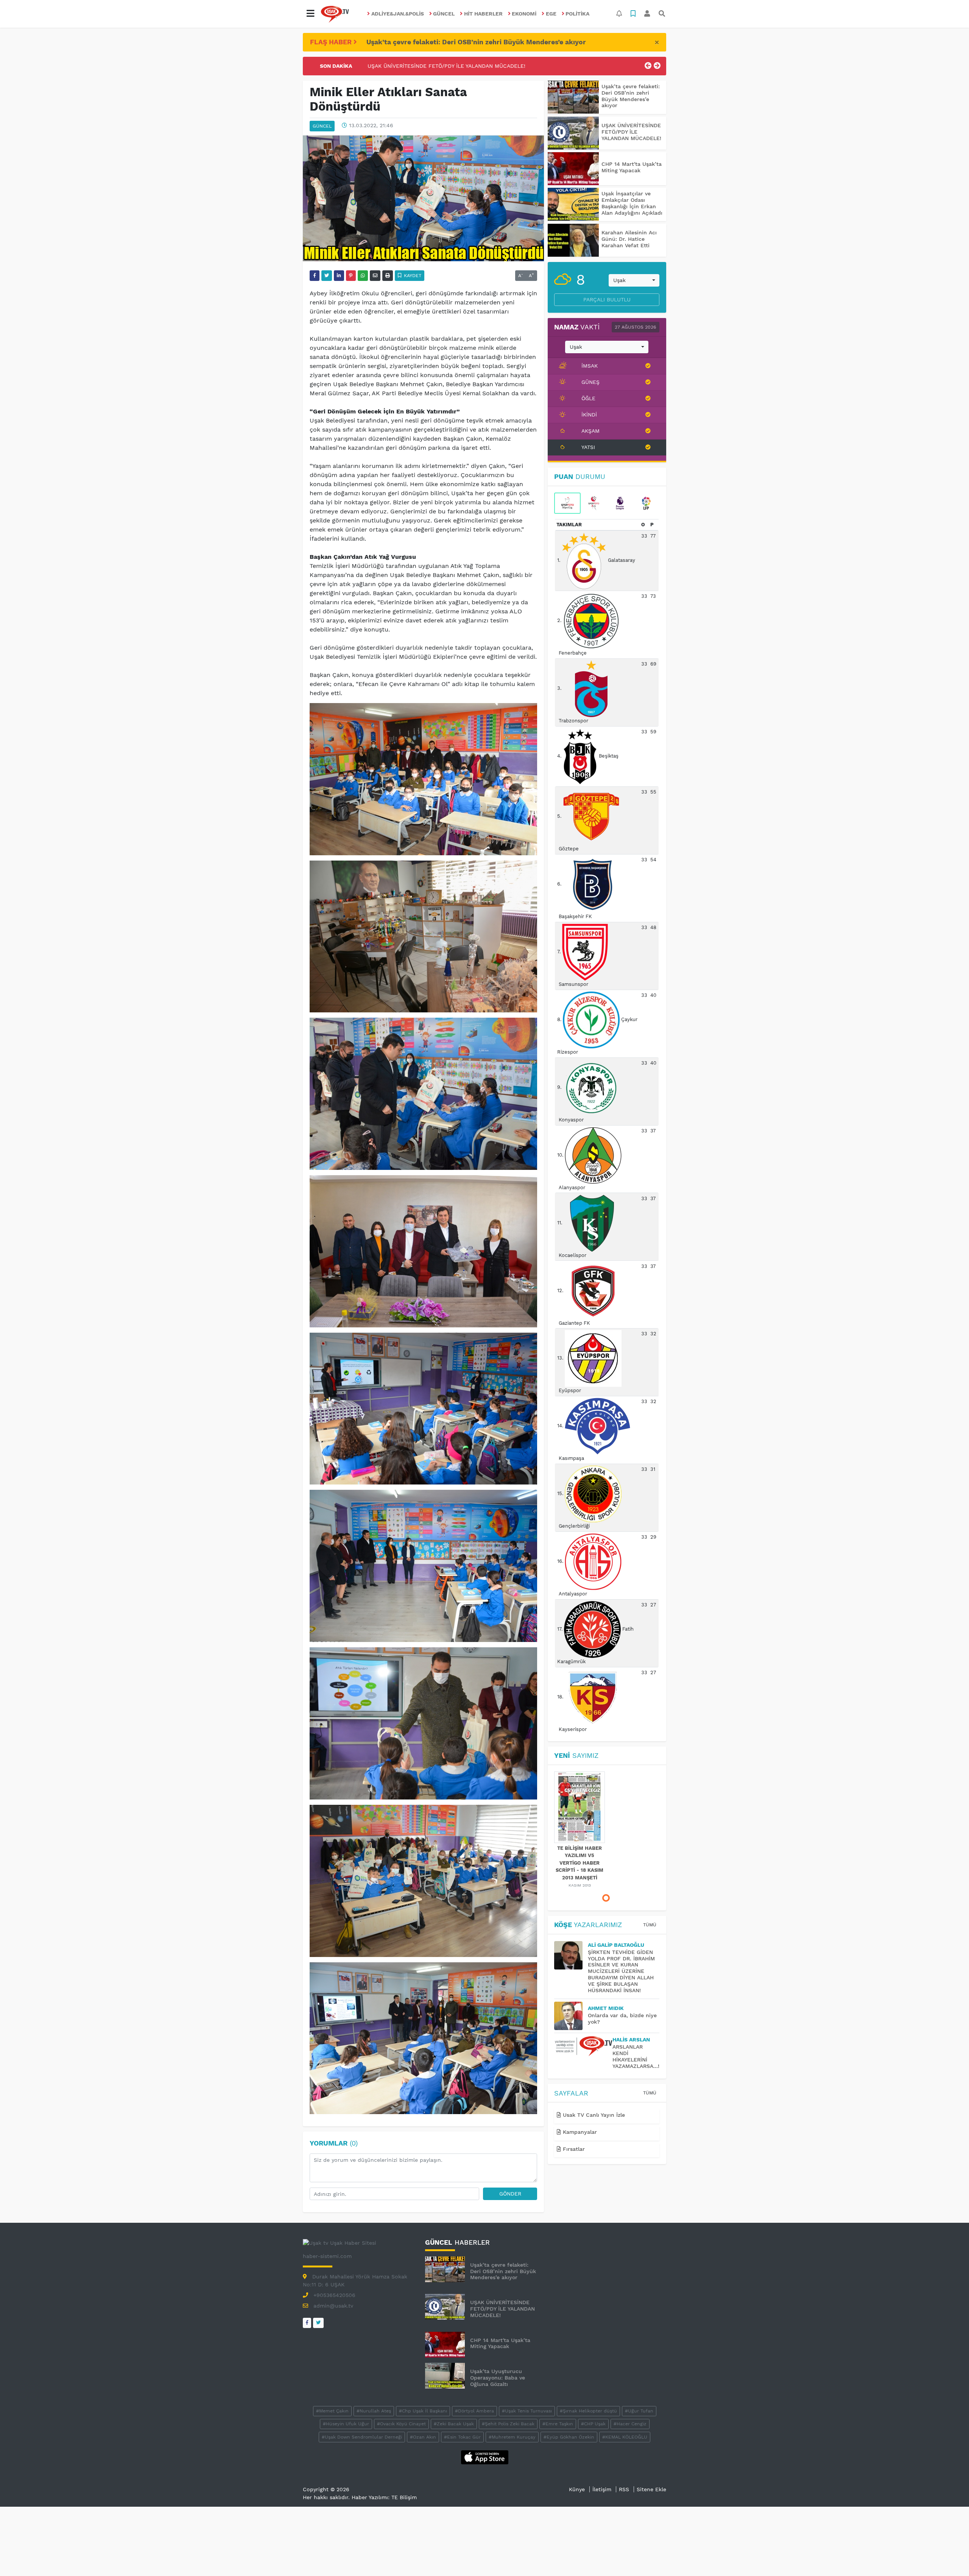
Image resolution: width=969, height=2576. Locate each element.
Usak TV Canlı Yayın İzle (593, 2115)
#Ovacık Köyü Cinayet (401, 2424)
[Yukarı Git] (949, 2557)
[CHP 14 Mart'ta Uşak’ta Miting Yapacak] (573, 169)
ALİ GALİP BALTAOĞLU (616, 1945)
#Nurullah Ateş (374, 2411)
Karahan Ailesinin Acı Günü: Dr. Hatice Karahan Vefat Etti (629, 239)
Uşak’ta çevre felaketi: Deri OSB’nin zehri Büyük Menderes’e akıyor (476, 42)
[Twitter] (318, 2323)
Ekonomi (524, 14)
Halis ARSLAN (631, 2040)
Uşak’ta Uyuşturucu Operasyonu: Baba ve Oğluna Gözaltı (498, 2378)
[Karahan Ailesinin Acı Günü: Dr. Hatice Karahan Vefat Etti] (573, 240)
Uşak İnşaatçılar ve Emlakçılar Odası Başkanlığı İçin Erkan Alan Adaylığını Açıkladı (632, 203)
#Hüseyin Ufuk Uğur (346, 2424)
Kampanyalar (579, 2132)
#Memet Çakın (332, 2411)
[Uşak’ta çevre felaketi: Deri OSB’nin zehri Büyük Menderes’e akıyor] (573, 97)
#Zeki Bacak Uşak (454, 2424)
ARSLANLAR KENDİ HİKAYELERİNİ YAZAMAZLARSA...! (636, 2056)
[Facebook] (307, 2323)
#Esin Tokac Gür (462, 2437)
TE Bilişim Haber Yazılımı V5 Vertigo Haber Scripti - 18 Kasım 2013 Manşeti (580, 1863)
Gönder (510, 2194)
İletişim (602, 2489)
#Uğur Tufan (639, 2411)
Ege (551, 14)
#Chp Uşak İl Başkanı (423, 2411)
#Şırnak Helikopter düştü (588, 2411)
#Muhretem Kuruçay (512, 2437)
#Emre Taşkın (558, 2424)
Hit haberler (483, 14)
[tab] (567, 503)
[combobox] (634, 281)
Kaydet (412, 276)
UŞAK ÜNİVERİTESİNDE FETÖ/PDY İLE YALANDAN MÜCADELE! (631, 132)
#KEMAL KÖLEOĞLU (625, 2437)
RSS (624, 2489)
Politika (577, 14)
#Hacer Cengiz (630, 2424)
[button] (310, 14)
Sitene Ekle (651, 2489)
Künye (577, 2489)
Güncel (444, 14)
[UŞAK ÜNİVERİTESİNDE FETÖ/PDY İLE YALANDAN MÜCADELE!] (573, 133)
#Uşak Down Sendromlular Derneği (362, 2437)
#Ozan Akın (423, 2437)
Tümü (650, 1925)
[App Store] (485, 2457)
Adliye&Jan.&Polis (398, 14)
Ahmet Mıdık (606, 2008)
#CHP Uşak (593, 2424)
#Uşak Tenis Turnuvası (527, 2411)
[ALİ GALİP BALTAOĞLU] (571, 1955)
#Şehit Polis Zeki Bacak (508, 2424)
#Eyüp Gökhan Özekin (569, 2437)
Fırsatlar (573, 2149)
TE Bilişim (404, 2497)
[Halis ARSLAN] (583, 2046)
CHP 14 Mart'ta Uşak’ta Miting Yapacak (418, 66)
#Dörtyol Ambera (474, 2411)
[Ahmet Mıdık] (571, 2016)
